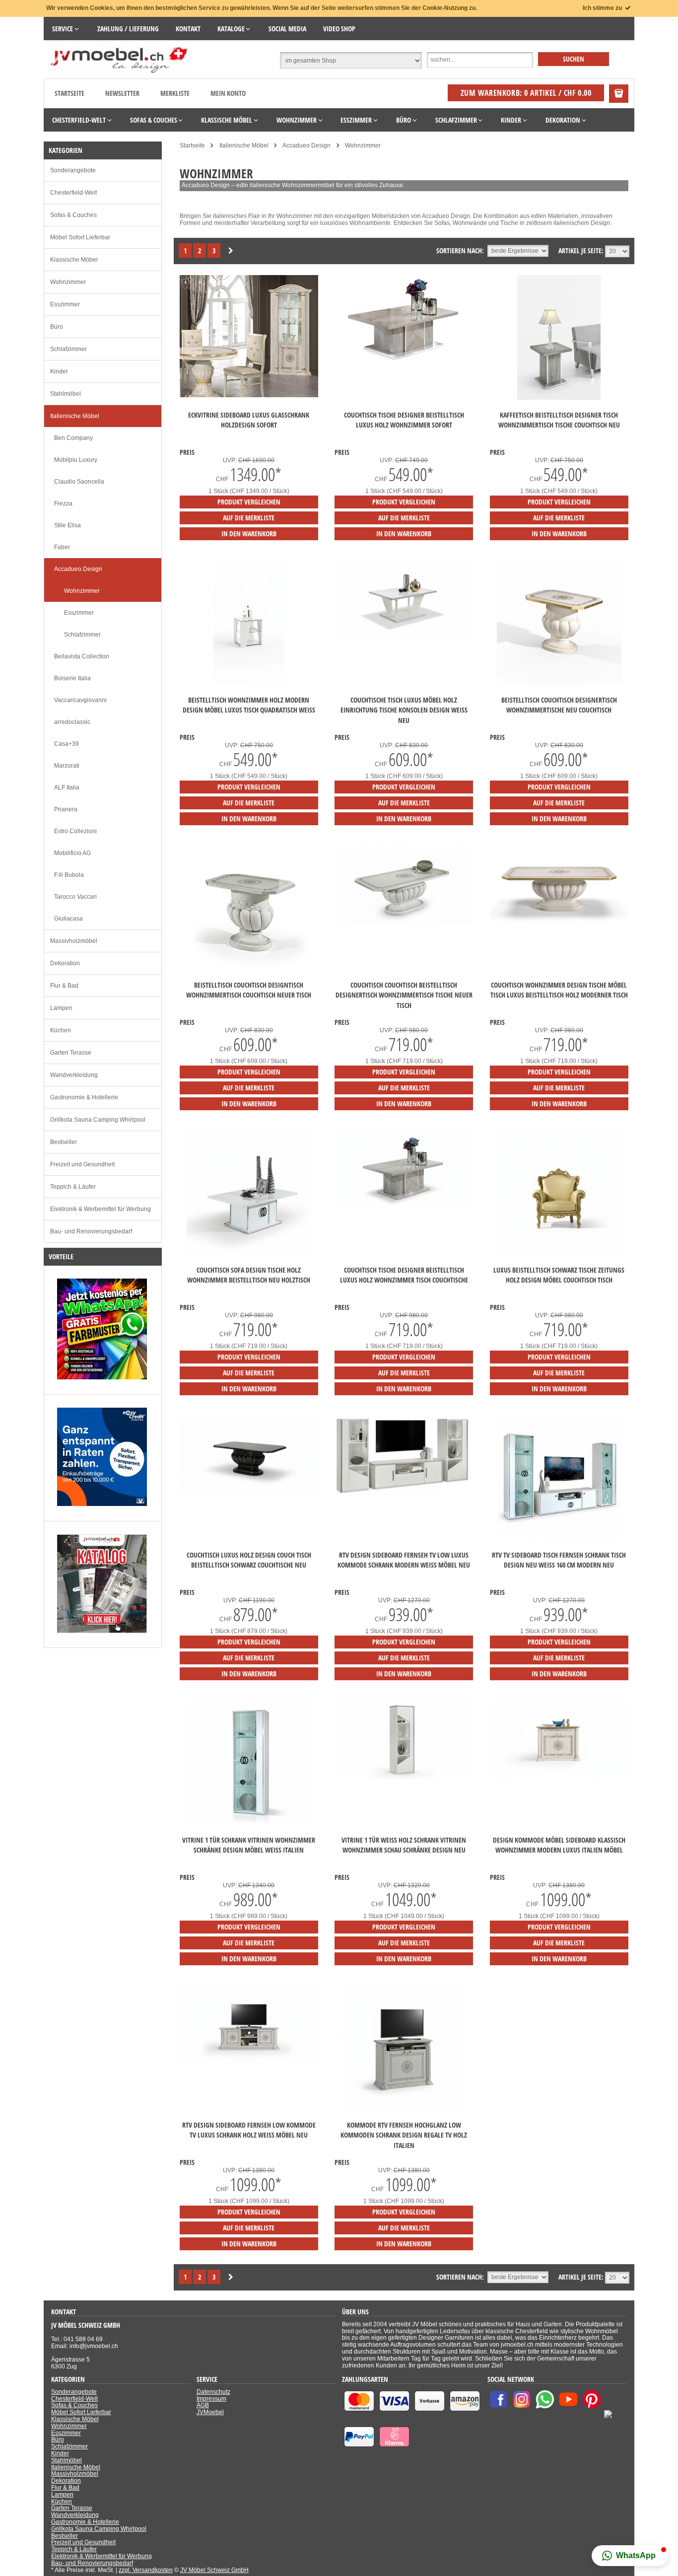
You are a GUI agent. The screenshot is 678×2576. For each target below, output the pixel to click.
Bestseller (64, 1142)
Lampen (61, 1008)
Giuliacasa (68, 919)
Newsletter (122, 93)
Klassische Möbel (74, 260)
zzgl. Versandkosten (146, 2570)
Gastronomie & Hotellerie (84, 1097)
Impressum (211, 2399)
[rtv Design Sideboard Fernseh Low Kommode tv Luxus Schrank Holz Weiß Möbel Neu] (249, 2062)
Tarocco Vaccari (75, 897)
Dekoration (65, 963)
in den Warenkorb (249, 534)
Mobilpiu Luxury (76, 460)
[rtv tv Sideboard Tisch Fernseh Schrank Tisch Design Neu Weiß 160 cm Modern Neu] (559, 1538)
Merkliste (175, 93)
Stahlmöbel (66, 394)
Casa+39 (67, 744)
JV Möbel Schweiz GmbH (214, 2570)
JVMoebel (210, 2412)
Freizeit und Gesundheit (82, 1164)
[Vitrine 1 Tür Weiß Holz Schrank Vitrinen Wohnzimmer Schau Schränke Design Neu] (404, 1777)
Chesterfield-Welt (73, 193)
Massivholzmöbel (74, 941)
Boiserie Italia (72, 678)
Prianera (66, 809)
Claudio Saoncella (79, 482)
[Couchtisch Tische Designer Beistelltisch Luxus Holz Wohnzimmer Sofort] (404, 365)
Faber (62, 547)
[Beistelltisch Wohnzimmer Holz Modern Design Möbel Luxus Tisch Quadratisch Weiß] (249, 683)
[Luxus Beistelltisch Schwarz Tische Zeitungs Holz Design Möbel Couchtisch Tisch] (559, 1253)
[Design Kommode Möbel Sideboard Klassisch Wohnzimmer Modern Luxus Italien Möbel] (559, 1777)
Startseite (69, 93)
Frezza (63, 503)
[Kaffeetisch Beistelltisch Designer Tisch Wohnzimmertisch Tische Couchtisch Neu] (559, 398)
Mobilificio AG (72, 853)
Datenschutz (213, 2392)
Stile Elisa (68, 525)
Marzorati (67, 766)
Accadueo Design (78, 569)
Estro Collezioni (75, 831)
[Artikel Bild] (102, 1377)
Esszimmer (65, 304)
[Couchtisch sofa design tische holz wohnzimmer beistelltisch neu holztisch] (249, 1253)
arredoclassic (72, 722)
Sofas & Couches (73, 215)
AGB (203, 2405)
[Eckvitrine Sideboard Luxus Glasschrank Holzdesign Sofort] (249, 395)
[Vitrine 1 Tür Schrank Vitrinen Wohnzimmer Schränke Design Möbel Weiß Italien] (249, 1823)
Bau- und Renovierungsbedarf (91, 1231)
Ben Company (73, 438)
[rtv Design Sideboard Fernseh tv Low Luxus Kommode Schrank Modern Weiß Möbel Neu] (404, 1492)
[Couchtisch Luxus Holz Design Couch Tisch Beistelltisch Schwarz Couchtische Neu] (249, 1492)
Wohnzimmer (68, 282)
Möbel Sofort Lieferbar (80, 237)
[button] (630, 2556)
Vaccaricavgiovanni (80, 700)
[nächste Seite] (231, 251)
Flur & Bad (64, 986)
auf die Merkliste (249, 518)
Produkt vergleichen (249, 502)
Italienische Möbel (75, 416)
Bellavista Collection (82, 656)
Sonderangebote (73, 170)
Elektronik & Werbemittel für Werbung (101, 1209)
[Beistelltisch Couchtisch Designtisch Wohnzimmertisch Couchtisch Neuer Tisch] (249, 968)
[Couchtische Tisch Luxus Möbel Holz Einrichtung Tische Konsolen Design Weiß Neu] (404, 637)
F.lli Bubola (69, 875)
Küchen (61, 1030)
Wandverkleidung (74, 1075)
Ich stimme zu (603, 8)
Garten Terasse (71, 1053)
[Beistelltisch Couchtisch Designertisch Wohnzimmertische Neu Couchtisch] (559, 683)
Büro (57, 327)
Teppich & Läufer (73, 1187)
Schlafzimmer (68, 349)
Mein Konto (228, 93)
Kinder (59, 371)
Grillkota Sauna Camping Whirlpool (98, 1120)
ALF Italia (67, 787)
